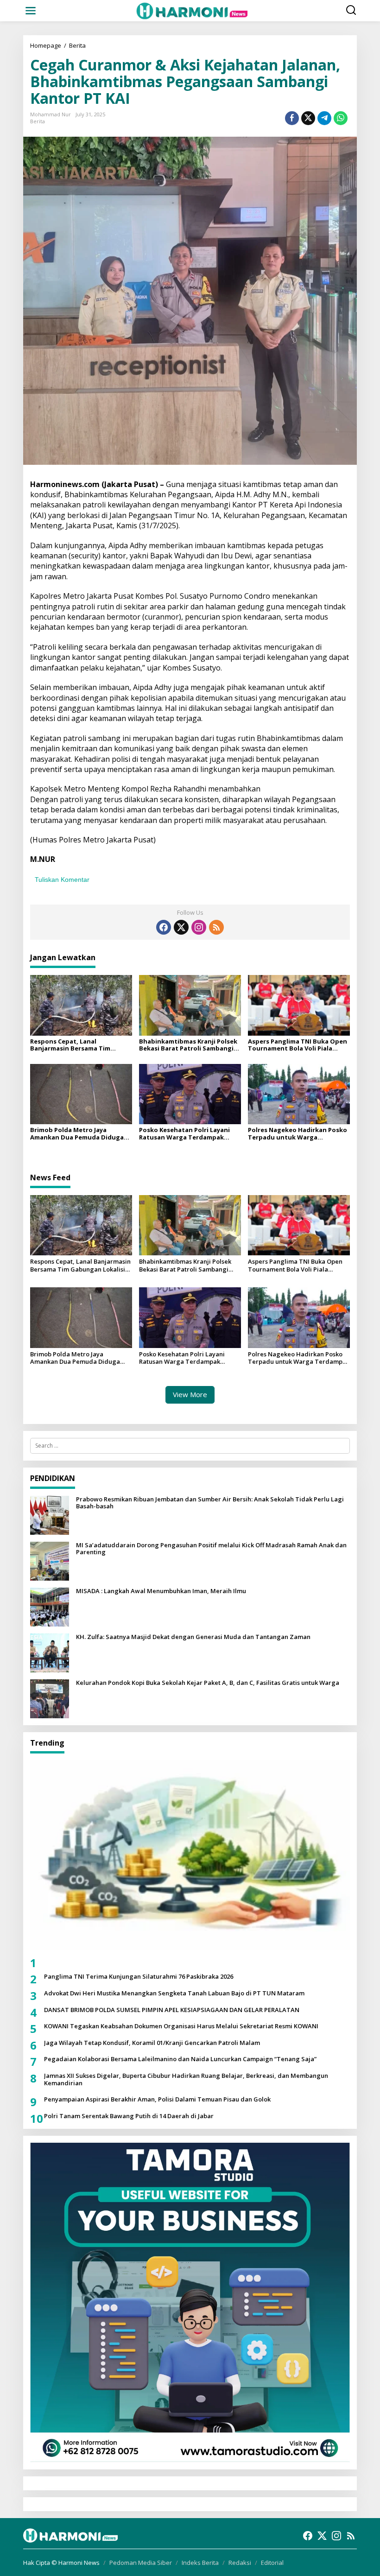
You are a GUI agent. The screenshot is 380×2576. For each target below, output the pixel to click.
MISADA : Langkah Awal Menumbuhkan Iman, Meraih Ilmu (161, 1591)
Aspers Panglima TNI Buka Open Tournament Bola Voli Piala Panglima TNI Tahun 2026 (298, 1045)
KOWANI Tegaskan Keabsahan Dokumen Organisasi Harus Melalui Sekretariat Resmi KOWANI (181, 2026)
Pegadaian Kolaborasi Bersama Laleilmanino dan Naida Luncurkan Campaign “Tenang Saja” (180, 2059)
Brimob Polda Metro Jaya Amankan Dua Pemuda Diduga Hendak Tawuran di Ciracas (77, 1134)
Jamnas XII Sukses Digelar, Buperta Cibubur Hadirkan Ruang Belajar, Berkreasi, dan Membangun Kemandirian (186, 2079)
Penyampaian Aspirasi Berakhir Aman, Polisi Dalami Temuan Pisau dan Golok (157, 2100)
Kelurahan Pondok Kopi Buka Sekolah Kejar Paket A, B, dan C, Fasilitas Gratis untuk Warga (208, 1683)
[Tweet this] (308, 118)
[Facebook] (164, 927)
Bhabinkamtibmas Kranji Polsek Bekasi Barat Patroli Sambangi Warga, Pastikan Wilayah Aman (188, 1045)
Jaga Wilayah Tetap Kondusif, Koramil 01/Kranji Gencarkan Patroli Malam (152, 2043)
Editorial (272, 2563)
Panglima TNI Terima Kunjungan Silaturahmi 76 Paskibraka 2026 (139, 1977)
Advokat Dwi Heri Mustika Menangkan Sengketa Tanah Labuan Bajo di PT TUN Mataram (174, 1994)
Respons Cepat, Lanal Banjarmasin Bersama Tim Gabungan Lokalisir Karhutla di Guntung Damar (79, 1045)
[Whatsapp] (341, 118)
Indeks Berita (200, 2563)
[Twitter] (181, 927)
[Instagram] (199, 927)
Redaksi (240, 2563)
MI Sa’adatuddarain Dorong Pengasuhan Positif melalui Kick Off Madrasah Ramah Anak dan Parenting (211, 1549)
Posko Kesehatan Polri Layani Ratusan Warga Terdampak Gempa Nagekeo (184, 1134)
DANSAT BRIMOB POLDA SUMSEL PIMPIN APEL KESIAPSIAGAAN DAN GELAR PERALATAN (172, 2010)
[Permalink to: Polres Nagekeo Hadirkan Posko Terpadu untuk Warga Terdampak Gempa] (299, 1094)
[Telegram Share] (324, 118)
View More (190, 1394)
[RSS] (216, 927)
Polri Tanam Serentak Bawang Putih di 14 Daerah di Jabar (129, 2116)
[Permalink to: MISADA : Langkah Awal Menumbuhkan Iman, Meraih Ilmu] (50, 1606)
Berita (38, 121)
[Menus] (31, 11)
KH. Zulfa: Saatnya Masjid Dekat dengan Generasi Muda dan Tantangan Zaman (193, 1637)
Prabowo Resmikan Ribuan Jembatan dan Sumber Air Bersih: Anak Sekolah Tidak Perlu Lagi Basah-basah (210, 1503)
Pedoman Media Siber (141, 2563)
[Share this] (292, 118)
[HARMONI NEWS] (192, 10)
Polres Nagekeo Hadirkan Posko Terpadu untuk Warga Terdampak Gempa (298, 1134)
